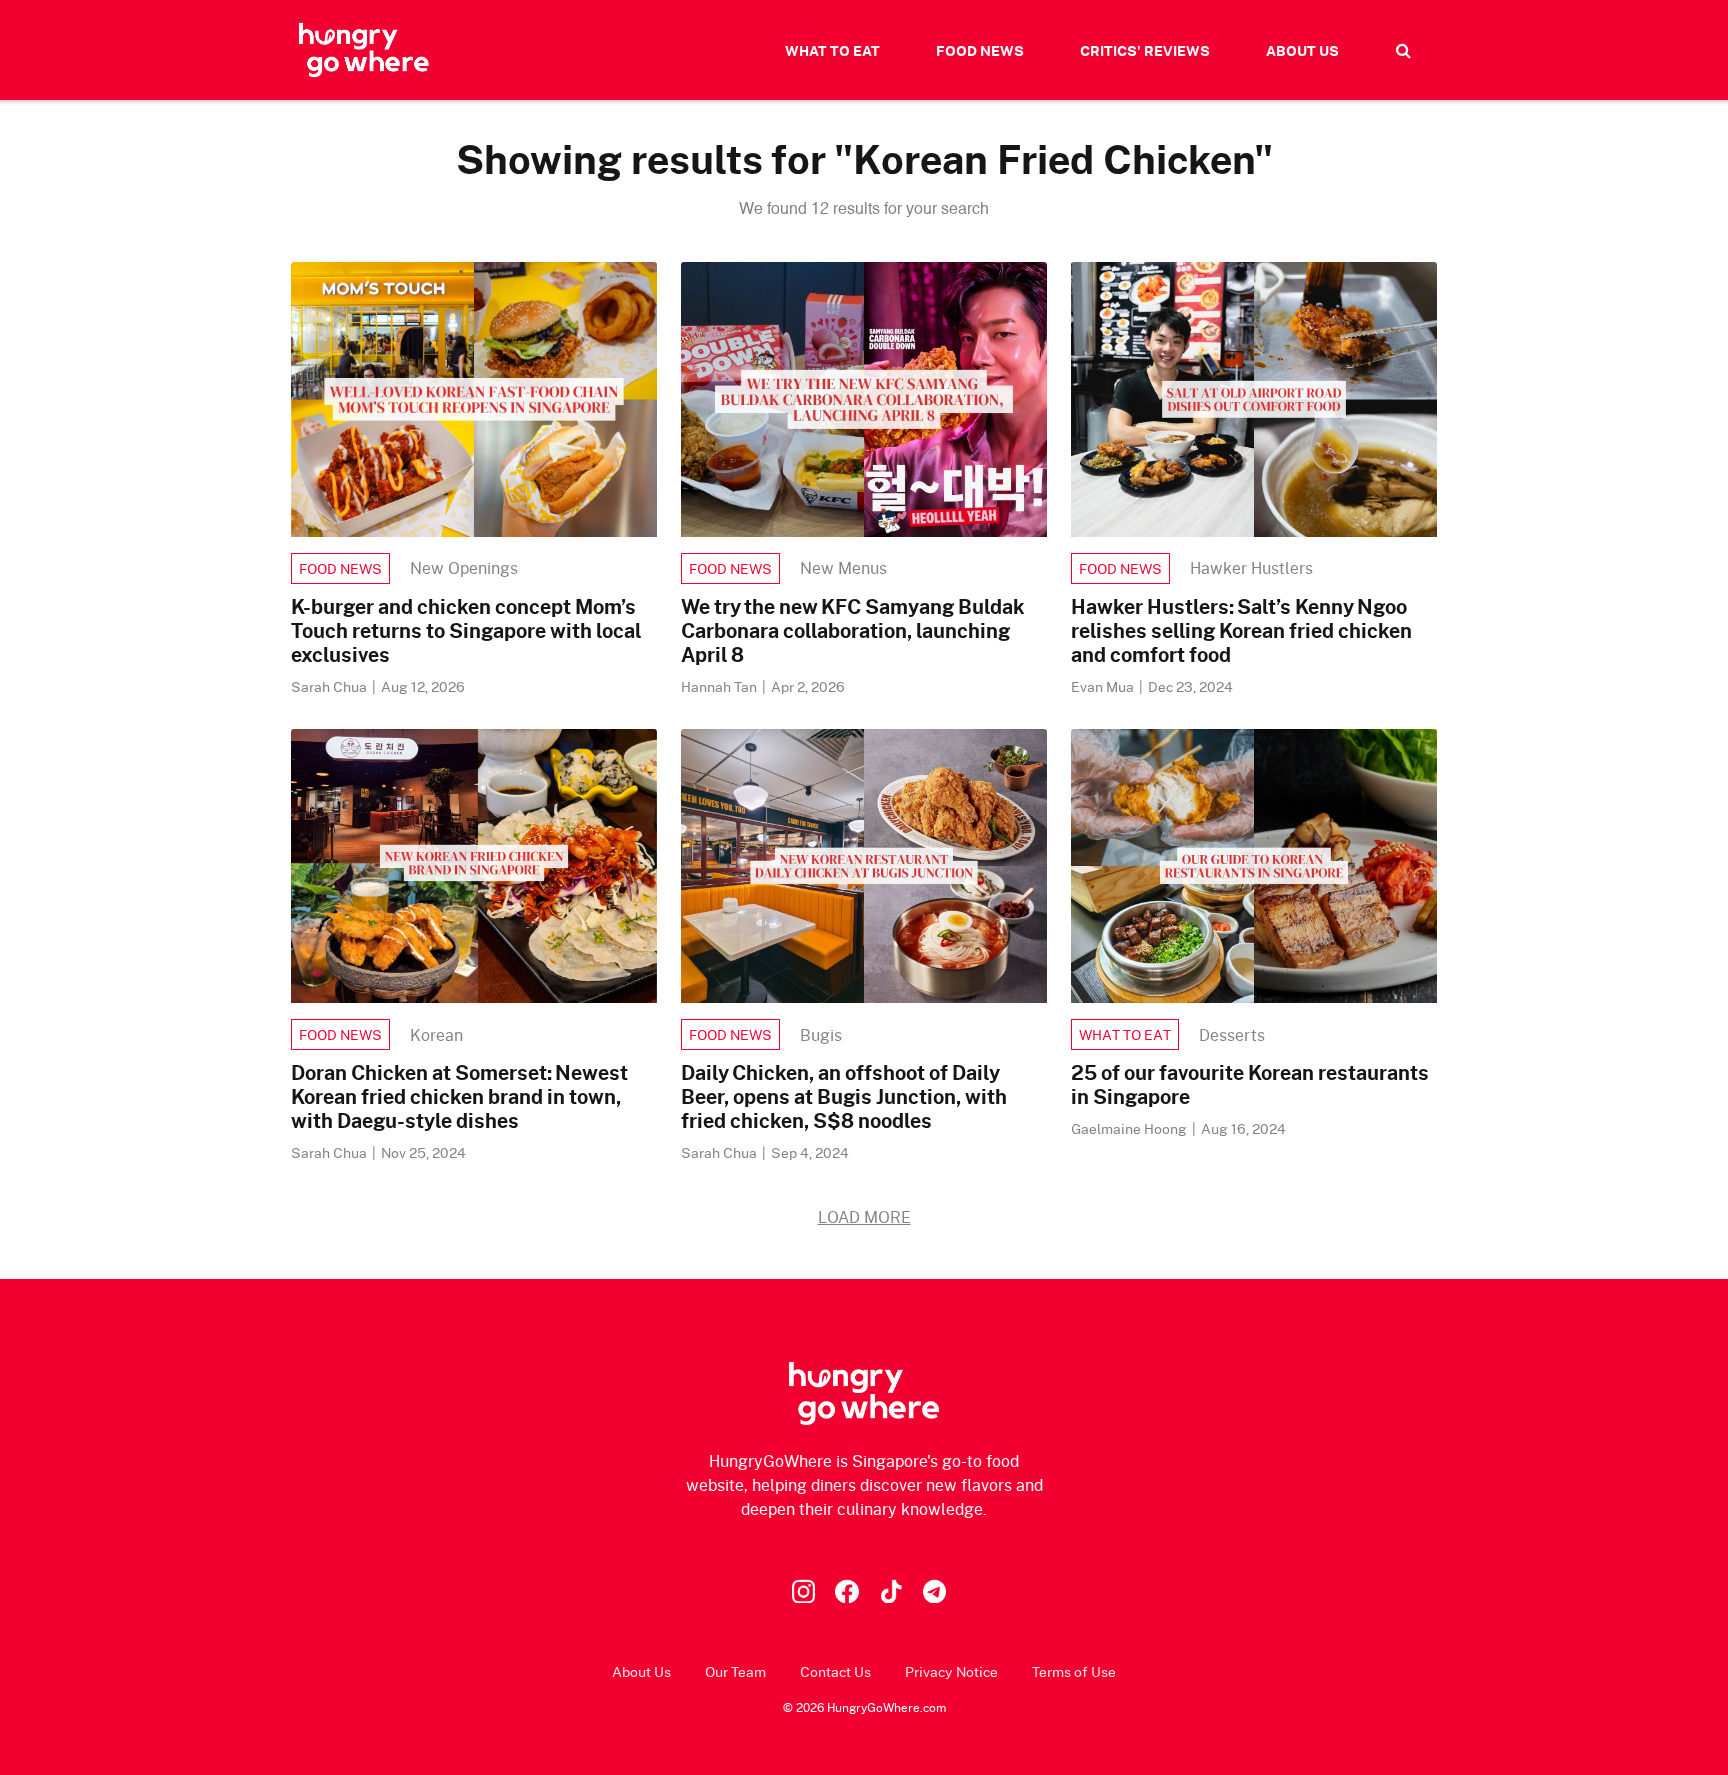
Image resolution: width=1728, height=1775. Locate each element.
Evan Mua (1104, 686)
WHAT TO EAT (832, 50)
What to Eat (1125, 1034)
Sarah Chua (330, 686)
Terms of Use (1074, 1671)
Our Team (735, 1671)
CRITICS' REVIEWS (1145, 50)
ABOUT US (1302, 50)
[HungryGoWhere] (364, 50)
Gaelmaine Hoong (1130, 1128)
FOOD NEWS (980, 50)
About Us (641, 1671)
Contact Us (835, 1671)
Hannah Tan (720, 686)
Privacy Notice (951, 1671)
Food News (340, 568)
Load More (864, 1216)
